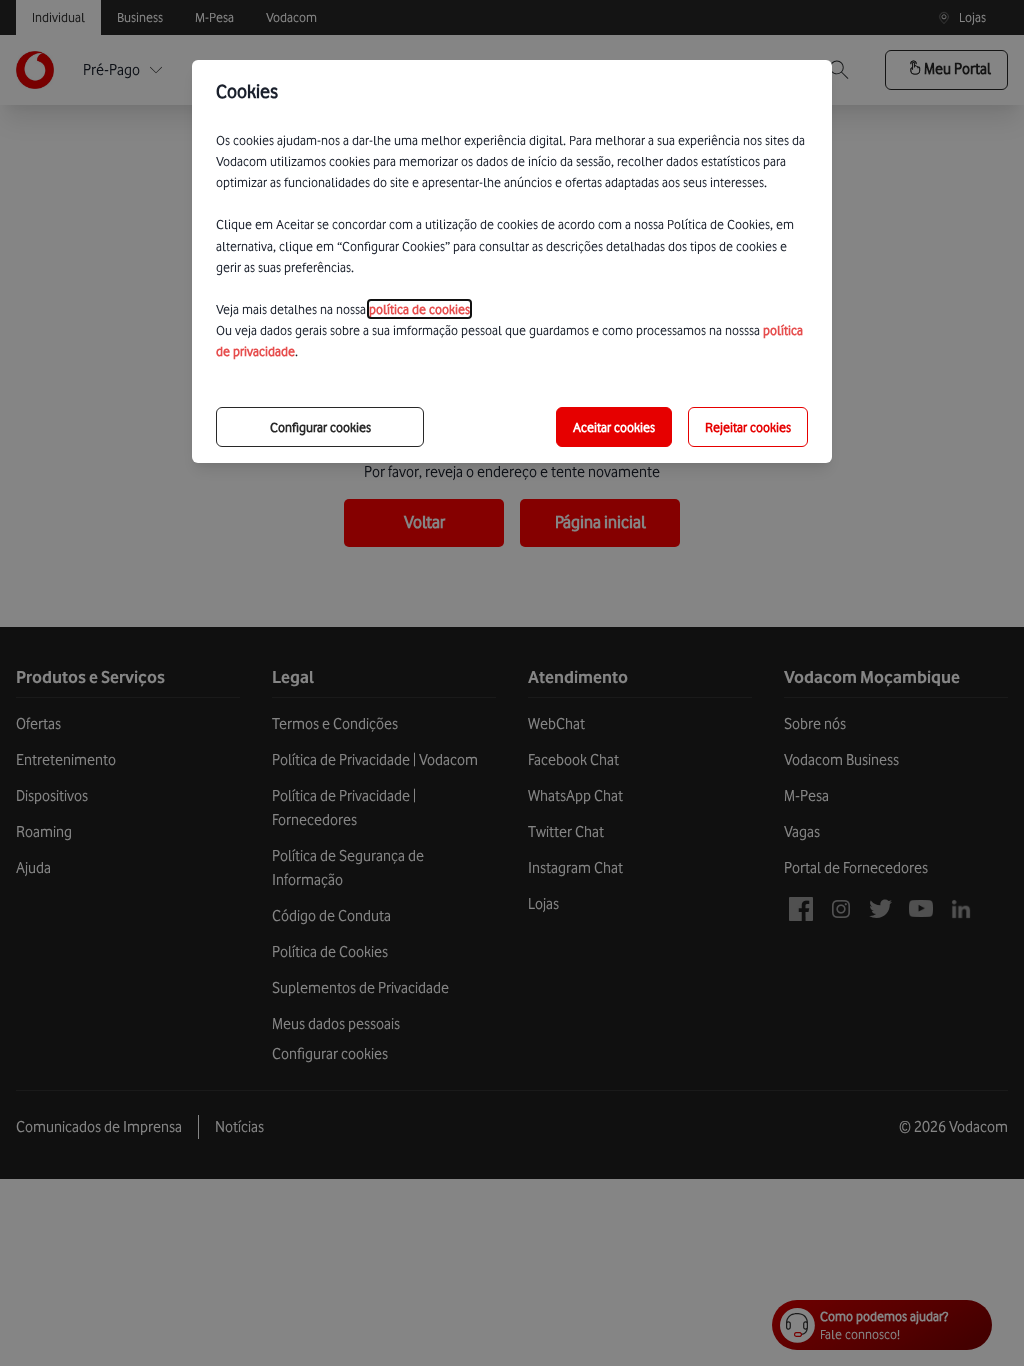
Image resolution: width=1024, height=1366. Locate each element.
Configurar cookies (320, 427)
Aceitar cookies (614, 427)
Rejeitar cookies (748, 427)
